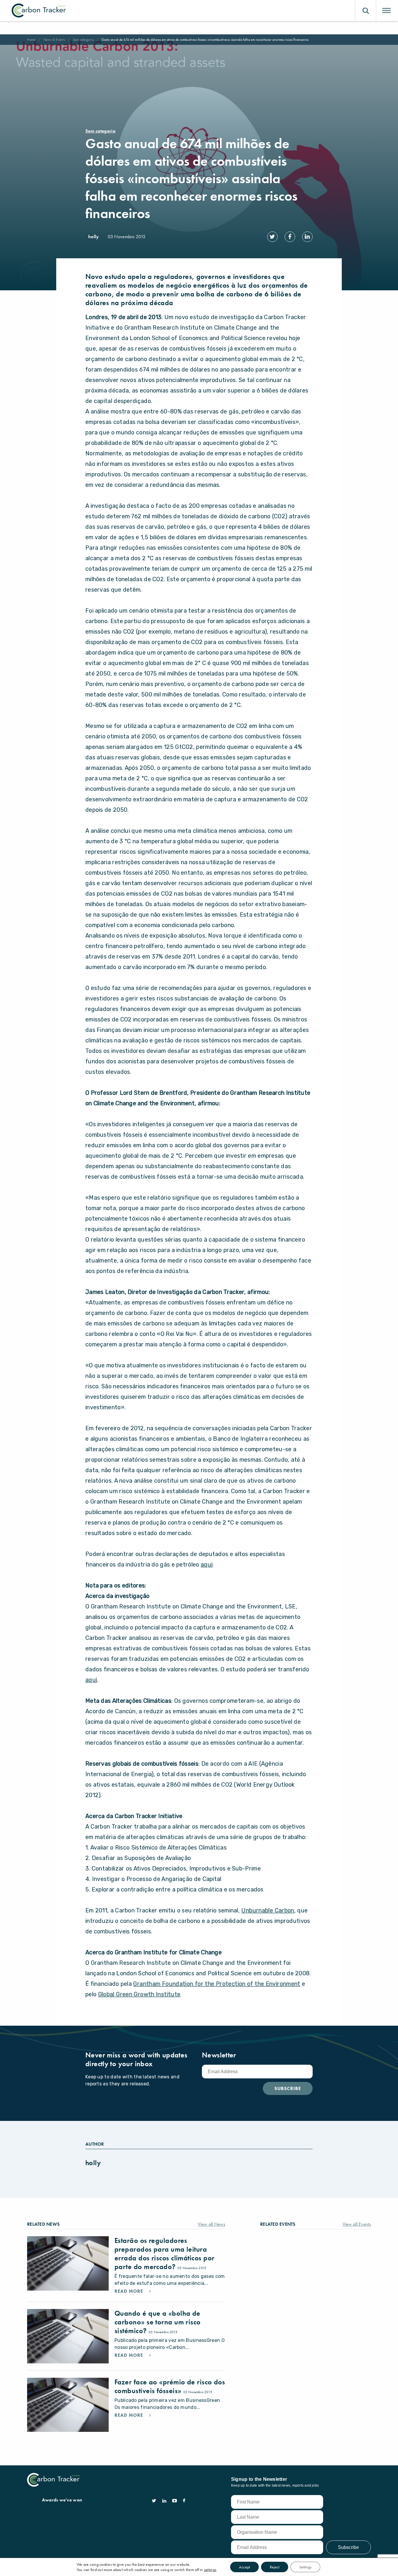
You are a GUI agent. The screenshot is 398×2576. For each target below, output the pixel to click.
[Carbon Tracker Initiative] (39, 10)
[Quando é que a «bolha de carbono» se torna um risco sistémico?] (68, 2336)
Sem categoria (83, 40)
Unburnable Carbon (268, 1910)
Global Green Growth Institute (139, 1994)
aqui (207, 1564)
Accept (244, 2567)
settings (210, 2570)
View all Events (357, 2224)
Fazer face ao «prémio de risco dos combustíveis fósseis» (170, 2386)
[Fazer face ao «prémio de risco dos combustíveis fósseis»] (68, 2405)
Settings (305, 2567)
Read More (130, 2291)
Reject (275, 2567)
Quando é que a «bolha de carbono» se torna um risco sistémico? (158, 2322)
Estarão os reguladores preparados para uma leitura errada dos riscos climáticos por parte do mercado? (164, 2254)
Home (31, 40)
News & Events (54, 40)
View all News (212, 2224)
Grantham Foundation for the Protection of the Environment (217, 1984)
